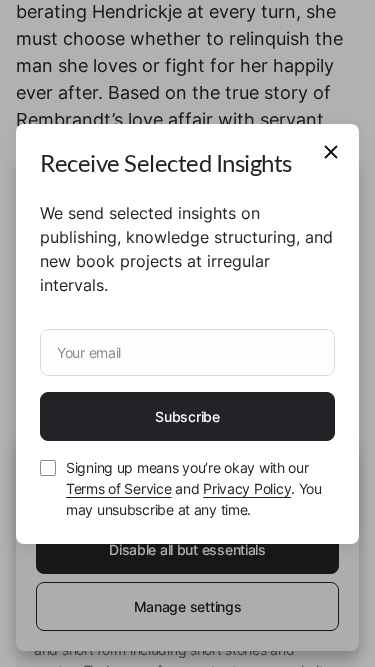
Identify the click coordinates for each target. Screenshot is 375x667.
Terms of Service (119, 488)
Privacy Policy (247, 488)
